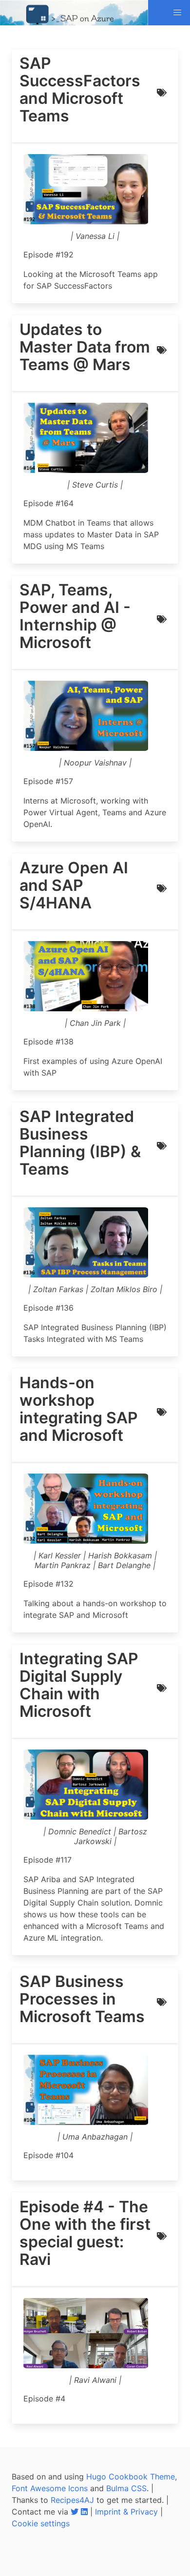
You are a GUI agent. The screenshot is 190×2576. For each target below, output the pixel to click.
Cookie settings (41, 2523)
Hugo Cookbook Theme (131, 2477)
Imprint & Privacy (126, 2512)
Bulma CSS (126, 2488)
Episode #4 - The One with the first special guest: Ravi (85, 2233)
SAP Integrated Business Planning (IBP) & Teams (80, 1143)
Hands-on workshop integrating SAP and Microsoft (79, 1409)
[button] (177, 13)
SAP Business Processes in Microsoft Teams (82, 1999)
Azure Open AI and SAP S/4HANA (74, 885)
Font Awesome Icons (50, 2488)
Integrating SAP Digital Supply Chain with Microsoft (79, 1685)
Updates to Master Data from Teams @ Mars (85, 347)
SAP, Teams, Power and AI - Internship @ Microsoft (75, 616)
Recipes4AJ (72, 2500)
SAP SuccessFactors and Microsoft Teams (80, 90)
